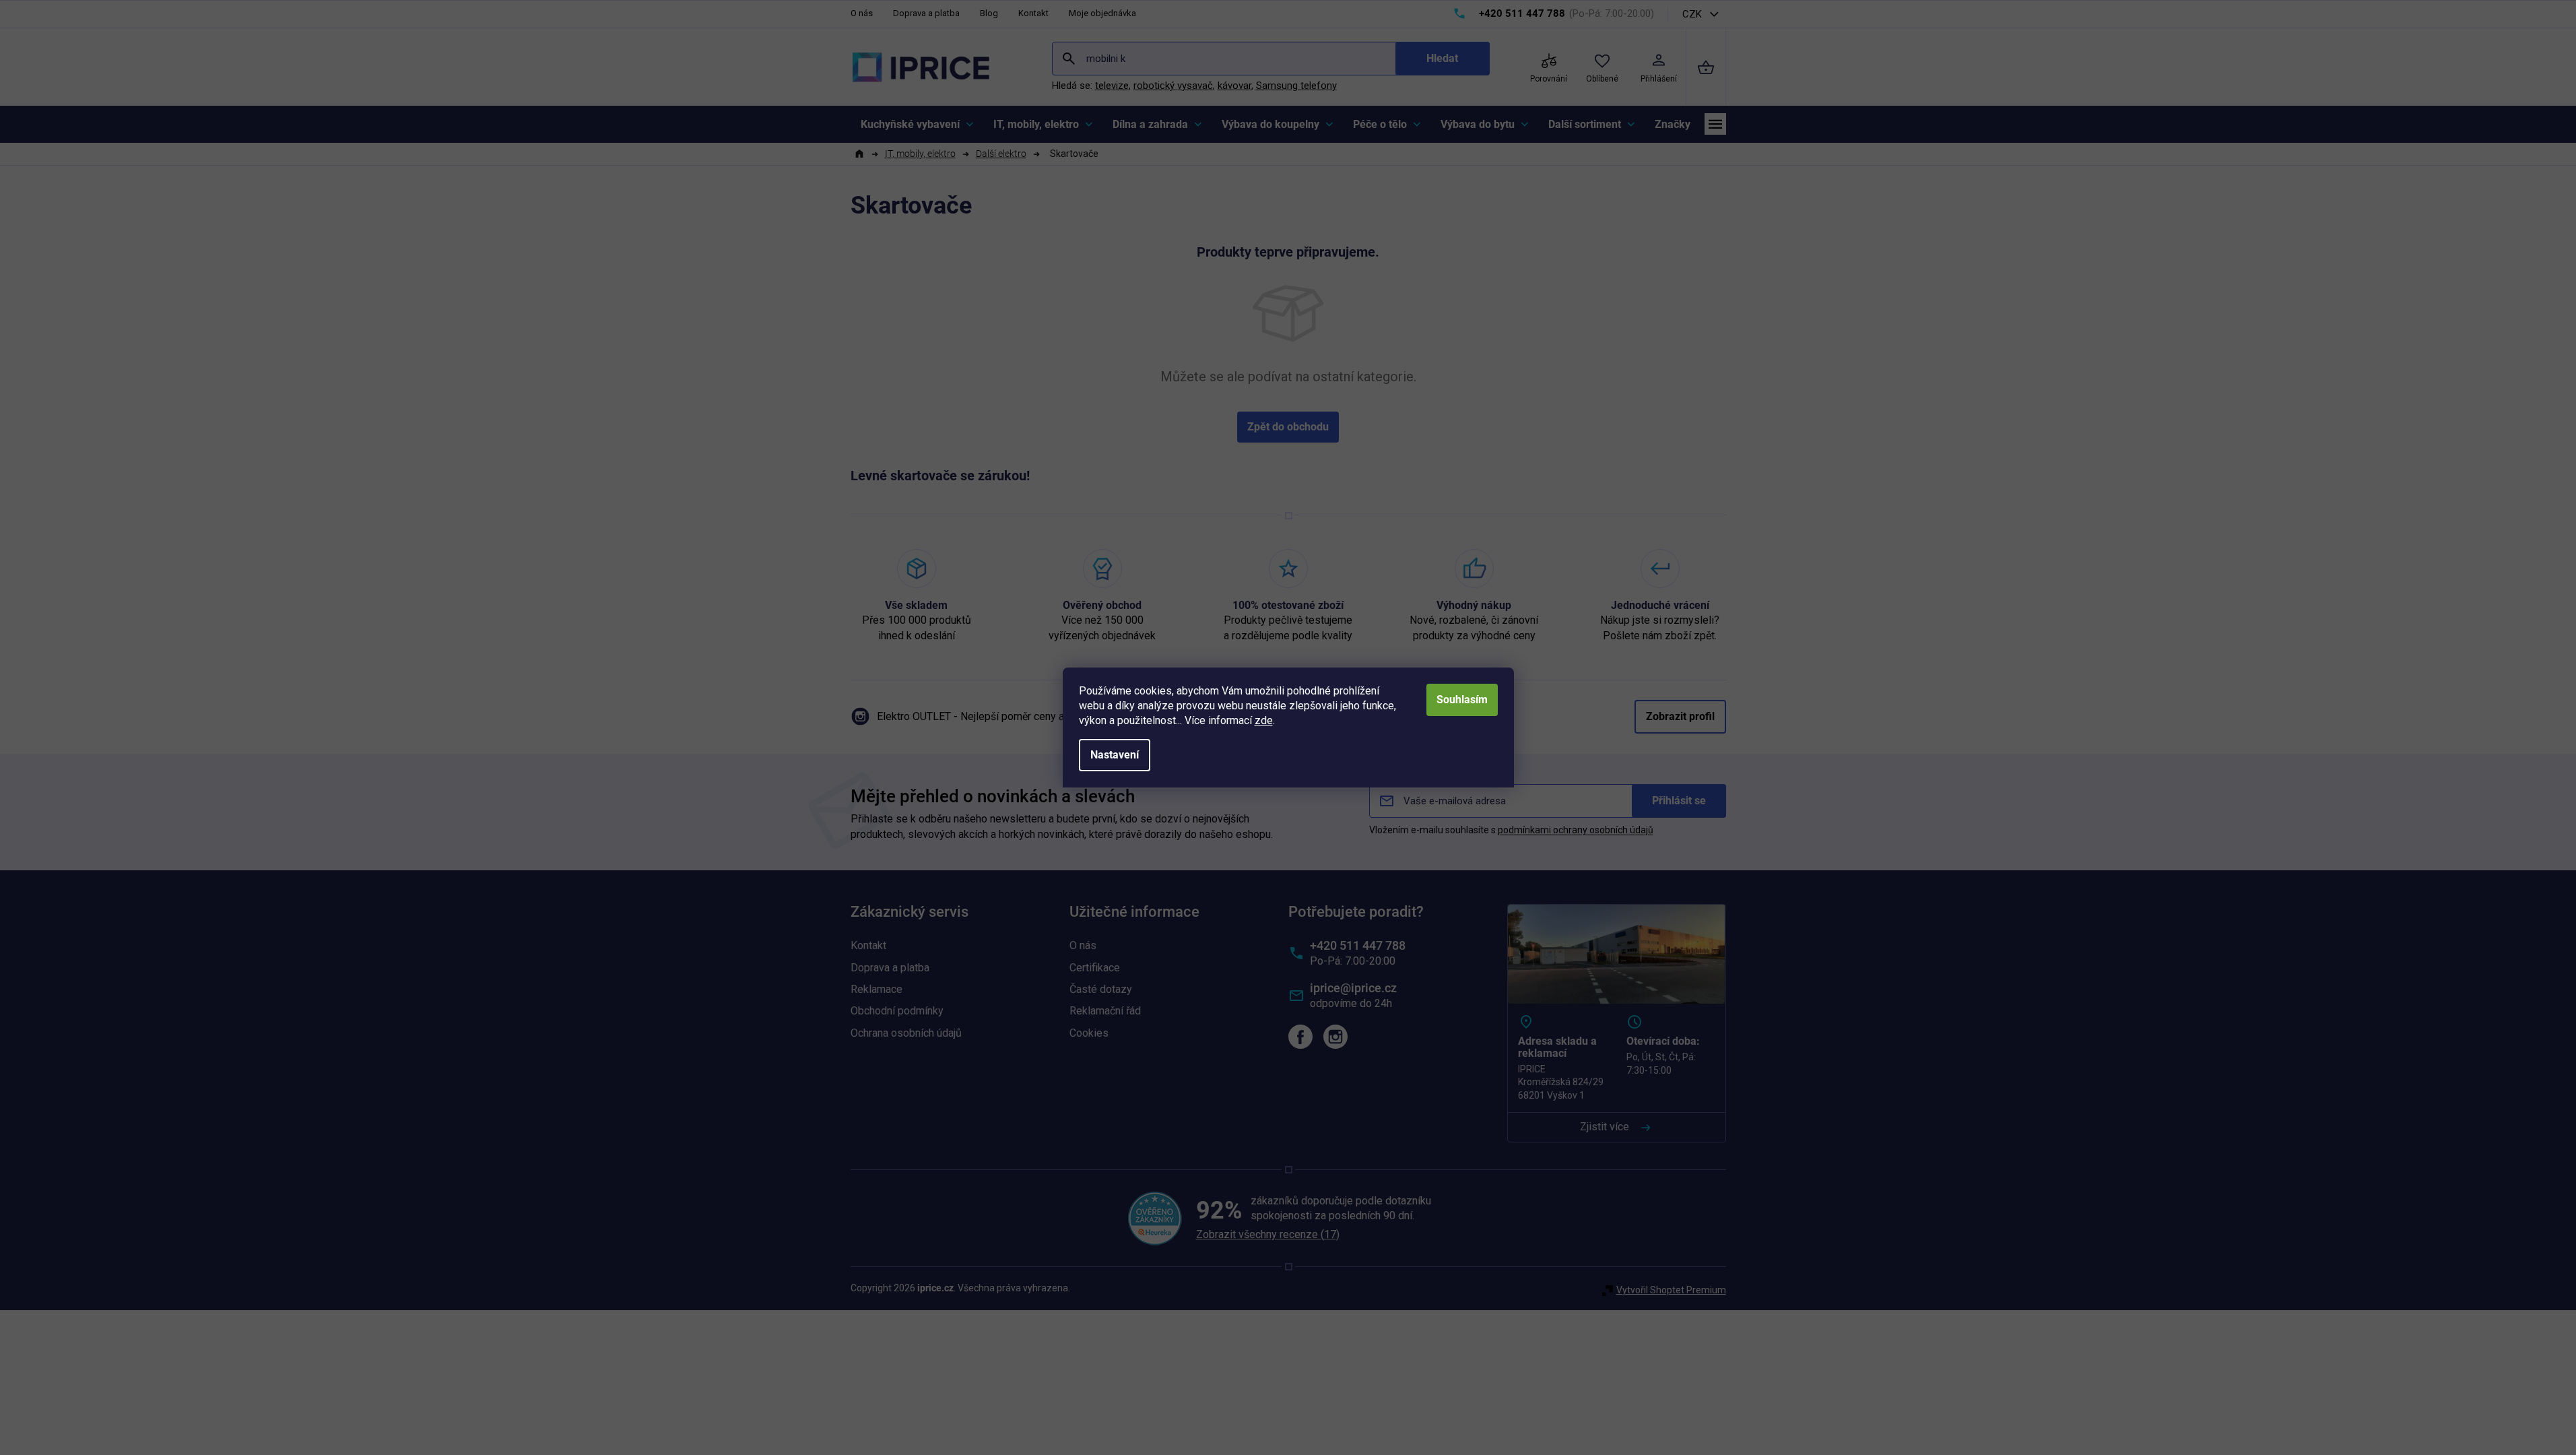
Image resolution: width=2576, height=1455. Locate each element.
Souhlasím (1462, 700)
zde (1264, 720)
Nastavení (1115, 755)
